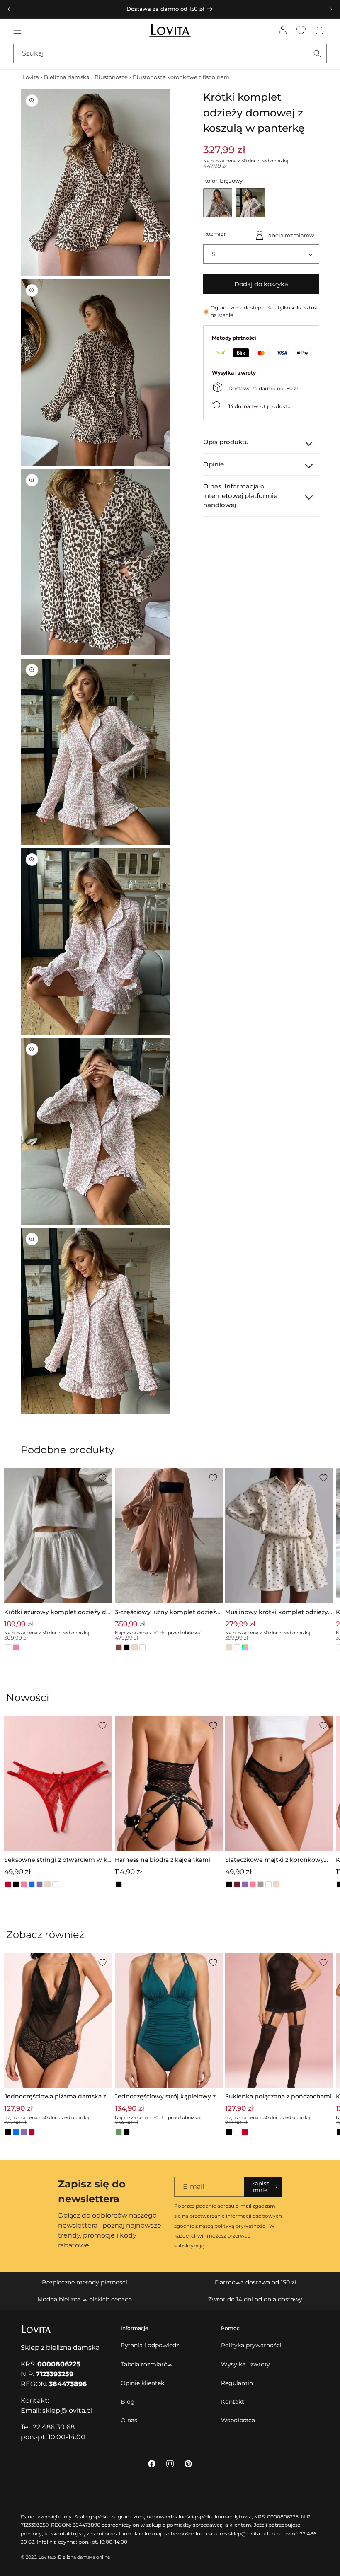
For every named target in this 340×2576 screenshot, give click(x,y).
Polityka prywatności (251, 2345)
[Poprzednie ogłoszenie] (9, 9)
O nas (129, 2420)
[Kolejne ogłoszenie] (331, 9)
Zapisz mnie (260, 2187)
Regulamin (237, 2383)
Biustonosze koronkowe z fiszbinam (181, 77)
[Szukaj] (317, 53)
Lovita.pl (48, 2557)
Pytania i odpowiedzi (151, 2345)
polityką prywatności (240, 2226)
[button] (17, 30)
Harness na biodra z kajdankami (163, 1860)
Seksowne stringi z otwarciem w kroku (57, 1860)
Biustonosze (111, 77)
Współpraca (238, 2420)
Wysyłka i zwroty (245, 2364)
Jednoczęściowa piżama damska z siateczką (57, 2097)
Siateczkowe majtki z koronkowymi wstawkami (278, 1860)
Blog (128, 2402)
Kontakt (233, 2402)
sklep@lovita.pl (67, 2410)
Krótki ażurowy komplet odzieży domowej (57, 1613)
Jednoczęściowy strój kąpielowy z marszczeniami (165, 2097)
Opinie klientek (142, 2383)
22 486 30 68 (54, 2427)
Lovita (31, 77)
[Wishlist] (301, 30)
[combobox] (170, 54)
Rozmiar (215, 234)
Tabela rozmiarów (290, 235)
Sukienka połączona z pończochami (278, 2096)
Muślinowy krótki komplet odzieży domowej (277, 1613)
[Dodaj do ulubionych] (102, 1478)
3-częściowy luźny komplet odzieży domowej (167, 1613)
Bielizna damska (67, 77)
